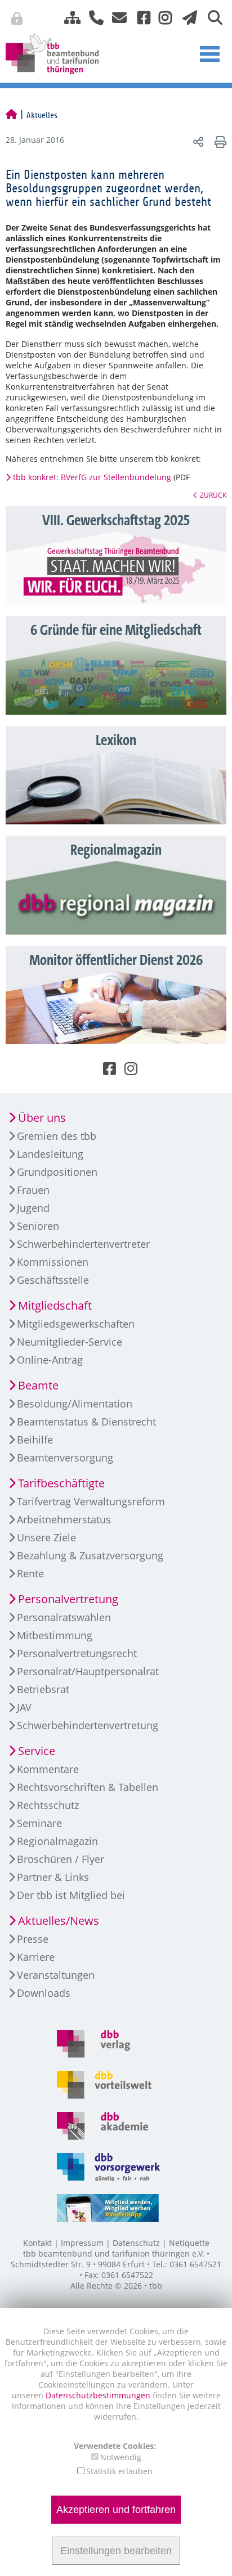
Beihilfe (35, 1440)
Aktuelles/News (59, 1921)
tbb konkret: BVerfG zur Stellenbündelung (92, 477)
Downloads (44, 1993)
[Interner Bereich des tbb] (173, 20)
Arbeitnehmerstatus (64, 1519)
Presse (33, 1939)
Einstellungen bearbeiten (116, 2551)
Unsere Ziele (46, 1537)
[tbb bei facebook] (140, 17)
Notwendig (121, 2457)
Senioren (38, 1226)
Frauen (33, 1190)
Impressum (82, 2243)
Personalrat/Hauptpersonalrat (88, 1671)
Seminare (39, 1823)
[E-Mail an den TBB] (116, 17)
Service (37, 1751)
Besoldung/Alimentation (75, 1404)
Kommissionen (53, 1262)
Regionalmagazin (57, 1841)
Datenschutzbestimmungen (99, 2395)
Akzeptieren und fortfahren (116, 2510)
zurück (213, 495)
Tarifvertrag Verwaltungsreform (91, 1501)
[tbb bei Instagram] (161, 17)
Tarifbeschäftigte (61, 1483)
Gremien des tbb (57, 1136)
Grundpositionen (57, 1172)
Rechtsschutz (48, 1805)
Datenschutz (136, 2243)
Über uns (42, 1118)
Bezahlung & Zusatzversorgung (90, 1555)
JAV (24, 1707)
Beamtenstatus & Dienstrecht (86, 1422)
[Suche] (211, 17)
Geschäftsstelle (53, 1280)
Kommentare (48, 1769)
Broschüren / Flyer (61, 1859)
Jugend (33, 1208)
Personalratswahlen (64, 1617)
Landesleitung (50, 1154)
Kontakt (37, 2243)
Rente (30, 1573)
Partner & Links (53, 1877)
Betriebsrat (43, 1689)
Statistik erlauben (119, 2471)
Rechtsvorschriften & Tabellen (88, 1787)
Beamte (38, 1385)
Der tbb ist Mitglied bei (71, 1895)
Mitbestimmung (55, 1635)
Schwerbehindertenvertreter (83, 1244)
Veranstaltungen (56, 1975)
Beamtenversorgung (65, 1458)
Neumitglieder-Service (70, 1342)
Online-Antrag (50, 1360)
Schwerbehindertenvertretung (88, 1725)
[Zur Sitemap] (68, 17)
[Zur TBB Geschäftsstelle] (92, 17)
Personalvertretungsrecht (77, 1653)
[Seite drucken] (219, 141)
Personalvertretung (68, 1599)
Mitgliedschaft (55, 1305)
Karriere (36, 1957)
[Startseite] (11, 115)
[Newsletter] (187, 17)
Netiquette (189, 2243)
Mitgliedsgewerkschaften (76, 1324)
